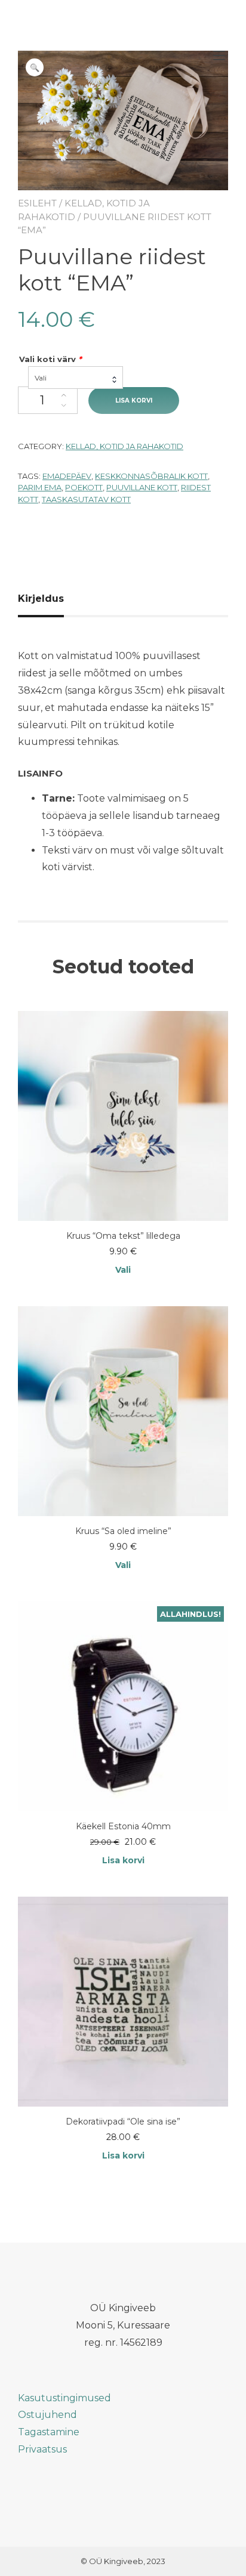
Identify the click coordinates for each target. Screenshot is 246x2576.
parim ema (40, 487)
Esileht (37, 203)
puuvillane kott (142, 487)
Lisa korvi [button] (123, 1860)
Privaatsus (42, 2449)
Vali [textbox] (41, 378)
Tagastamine (49, 2432)
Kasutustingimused (64, 2398)
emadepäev (67, 476)
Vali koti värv (50, 359)
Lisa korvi (134, 401)
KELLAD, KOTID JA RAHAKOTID (124, 446)
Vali (123, 1270)
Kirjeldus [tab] (41, 599)
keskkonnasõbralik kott (151, 476)
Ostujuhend (47, 2415)
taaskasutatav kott (86, 499)
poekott (84, 487)
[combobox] (76, 378)
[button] (35, 67)
